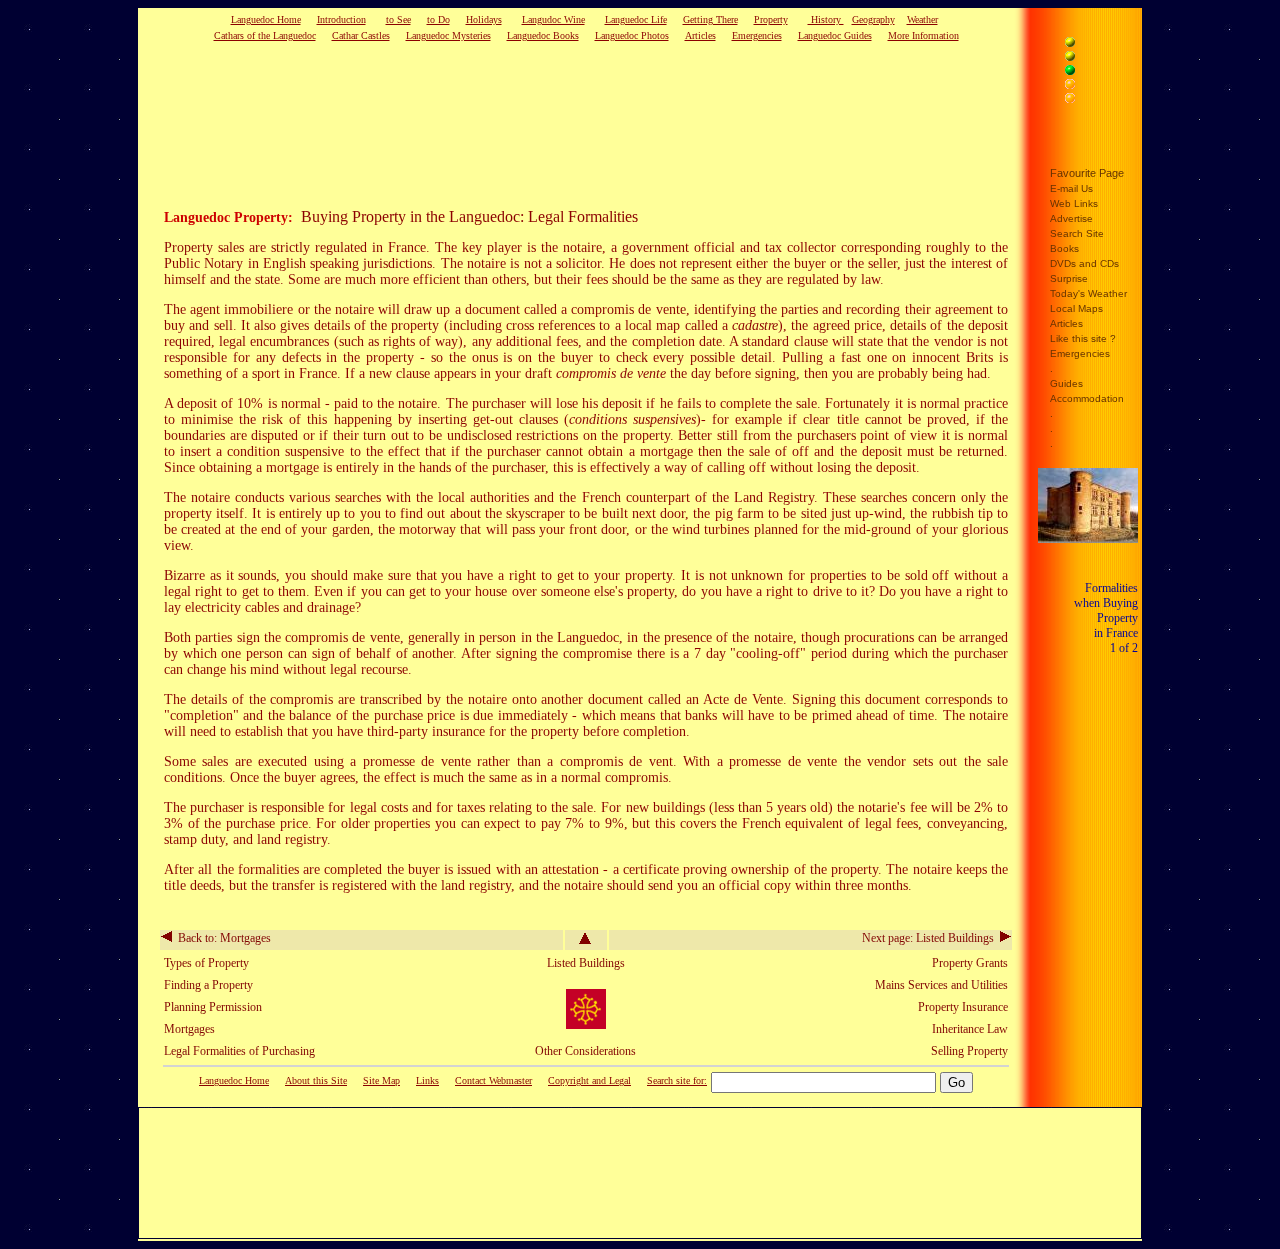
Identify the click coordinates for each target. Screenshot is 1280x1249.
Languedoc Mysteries (448, 35)
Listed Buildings (586, 963)
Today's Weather (1088, 293)
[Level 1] (1093, 45)
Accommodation (1087, 398)
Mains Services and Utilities (941, 985)
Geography (873, 19)
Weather (922, 19)
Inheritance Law (970, 1029)
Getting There (710, 19)
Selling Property (969, 1051)
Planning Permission (213, 1007)
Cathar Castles (361, 35)
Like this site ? (1083, 338)
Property (771, 19)
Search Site (1077, 233)
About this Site (316, 1080)
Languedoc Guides (835, 35)
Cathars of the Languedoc (265, 35)
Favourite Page (1087, 173)
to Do (438, 19)
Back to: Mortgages (221, 938)
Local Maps (1076, 308)
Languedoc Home (266, 19)
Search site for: (677, 1080)
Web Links (1074, 203)
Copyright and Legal (589, 1080)
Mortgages (189, 1029)
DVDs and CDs (1084, 263)
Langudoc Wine (553, 19)
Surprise (1069, 278)
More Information (923, 35)
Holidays (484, 19)
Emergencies (757, 35)
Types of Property (206, 963)
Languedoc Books (543, 35)
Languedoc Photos (632, 35)
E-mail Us (1071, 188)
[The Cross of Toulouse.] (586, 1025)
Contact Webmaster (493, 1080)
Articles (700, 35)
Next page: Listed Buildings (931, 938)
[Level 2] (1093, 59)
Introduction (341, 19)
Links (427, 1080)
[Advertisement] (555, 124)
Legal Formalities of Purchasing (239, 1051)
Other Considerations (585, 1051)
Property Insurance (963, 1007)
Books (1064, 248)
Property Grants (970, 963)
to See (398, 19)
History (826, 19)
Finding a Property (208, 985)
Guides (1066, 383)
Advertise (1071, 218)
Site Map (381, 1080)
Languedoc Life (636, 19)
